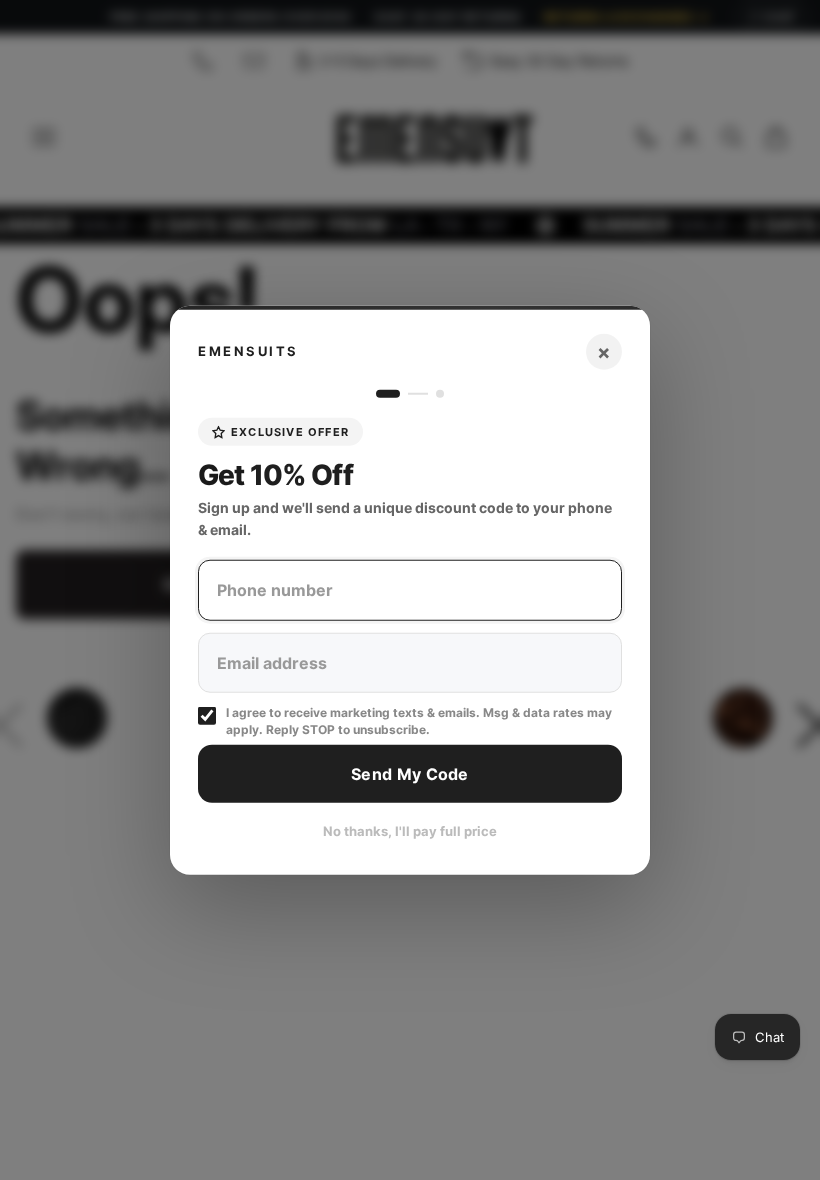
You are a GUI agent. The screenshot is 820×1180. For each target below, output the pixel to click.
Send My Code (410, 773)
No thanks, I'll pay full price (410, 831)
